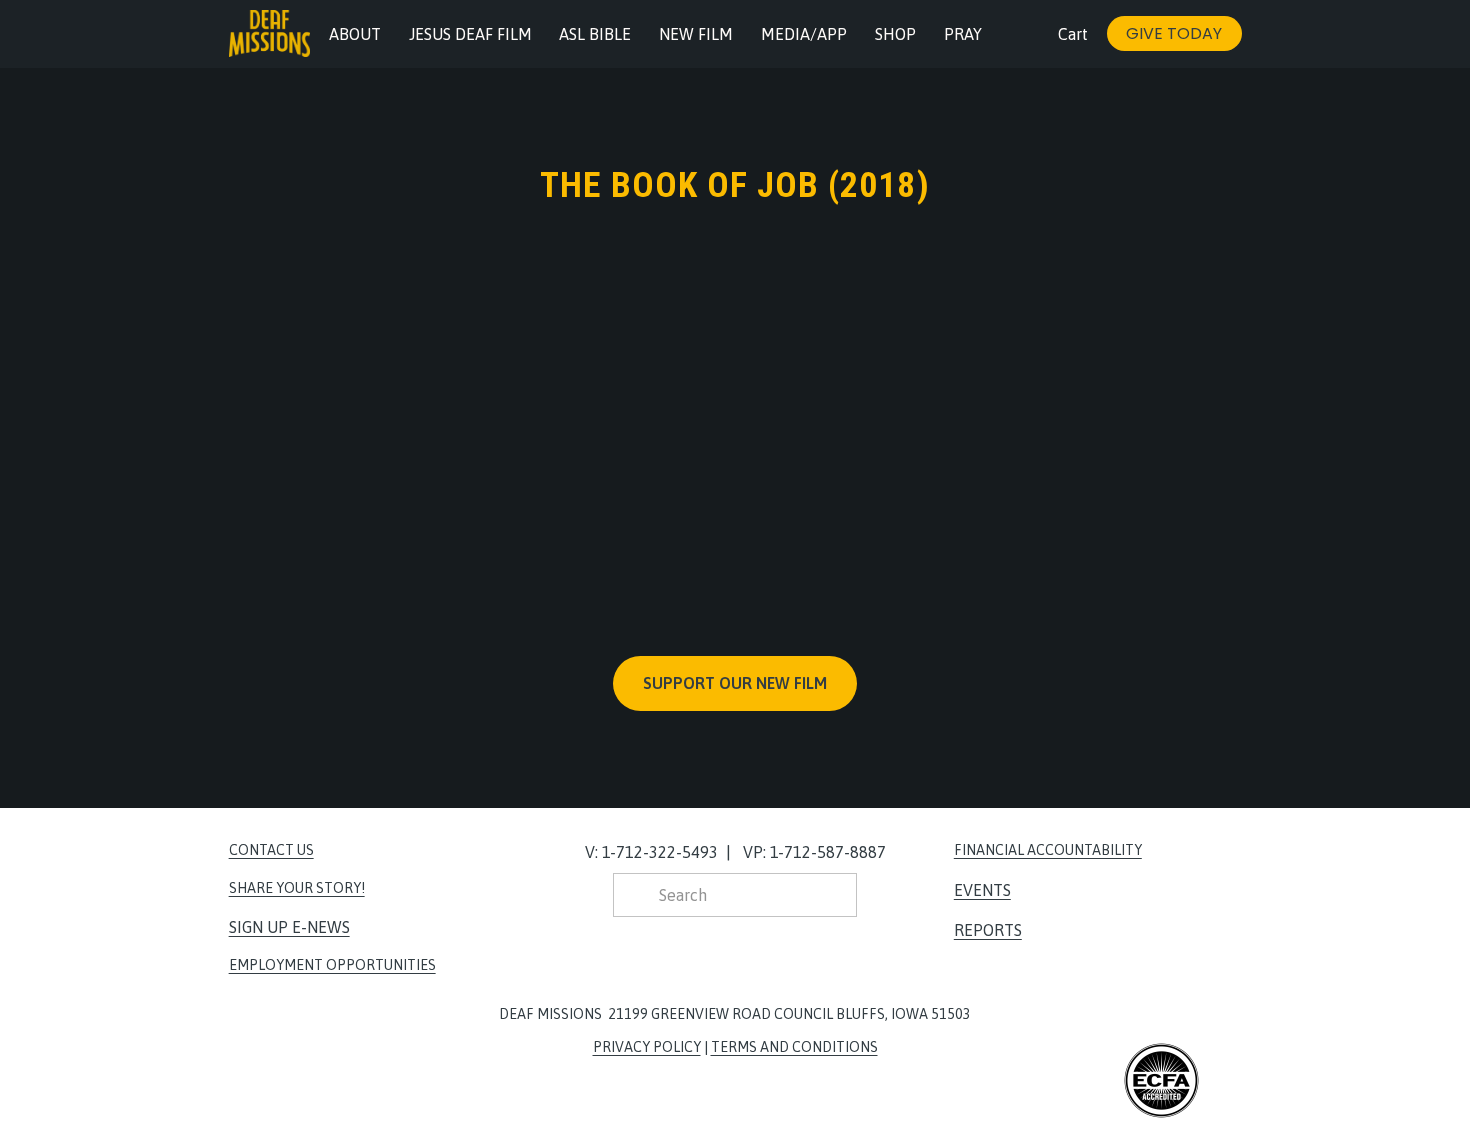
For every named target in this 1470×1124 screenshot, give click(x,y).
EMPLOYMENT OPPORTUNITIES (332, 965)
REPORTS (988, 930)
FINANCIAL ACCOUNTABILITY (1048, 850)
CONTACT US (271, 850)
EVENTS (982, 890)
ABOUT (355, 34)
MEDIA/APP (804, 34)
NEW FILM (696, 34)
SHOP (895, 34)
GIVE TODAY (1174, 33)
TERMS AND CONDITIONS (794, 1047)
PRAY (963, 34)
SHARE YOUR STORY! (297, 888)
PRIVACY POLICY (647, 1047)
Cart (1073, 34)
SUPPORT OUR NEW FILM (735, 683)
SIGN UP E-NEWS (289, 927)
